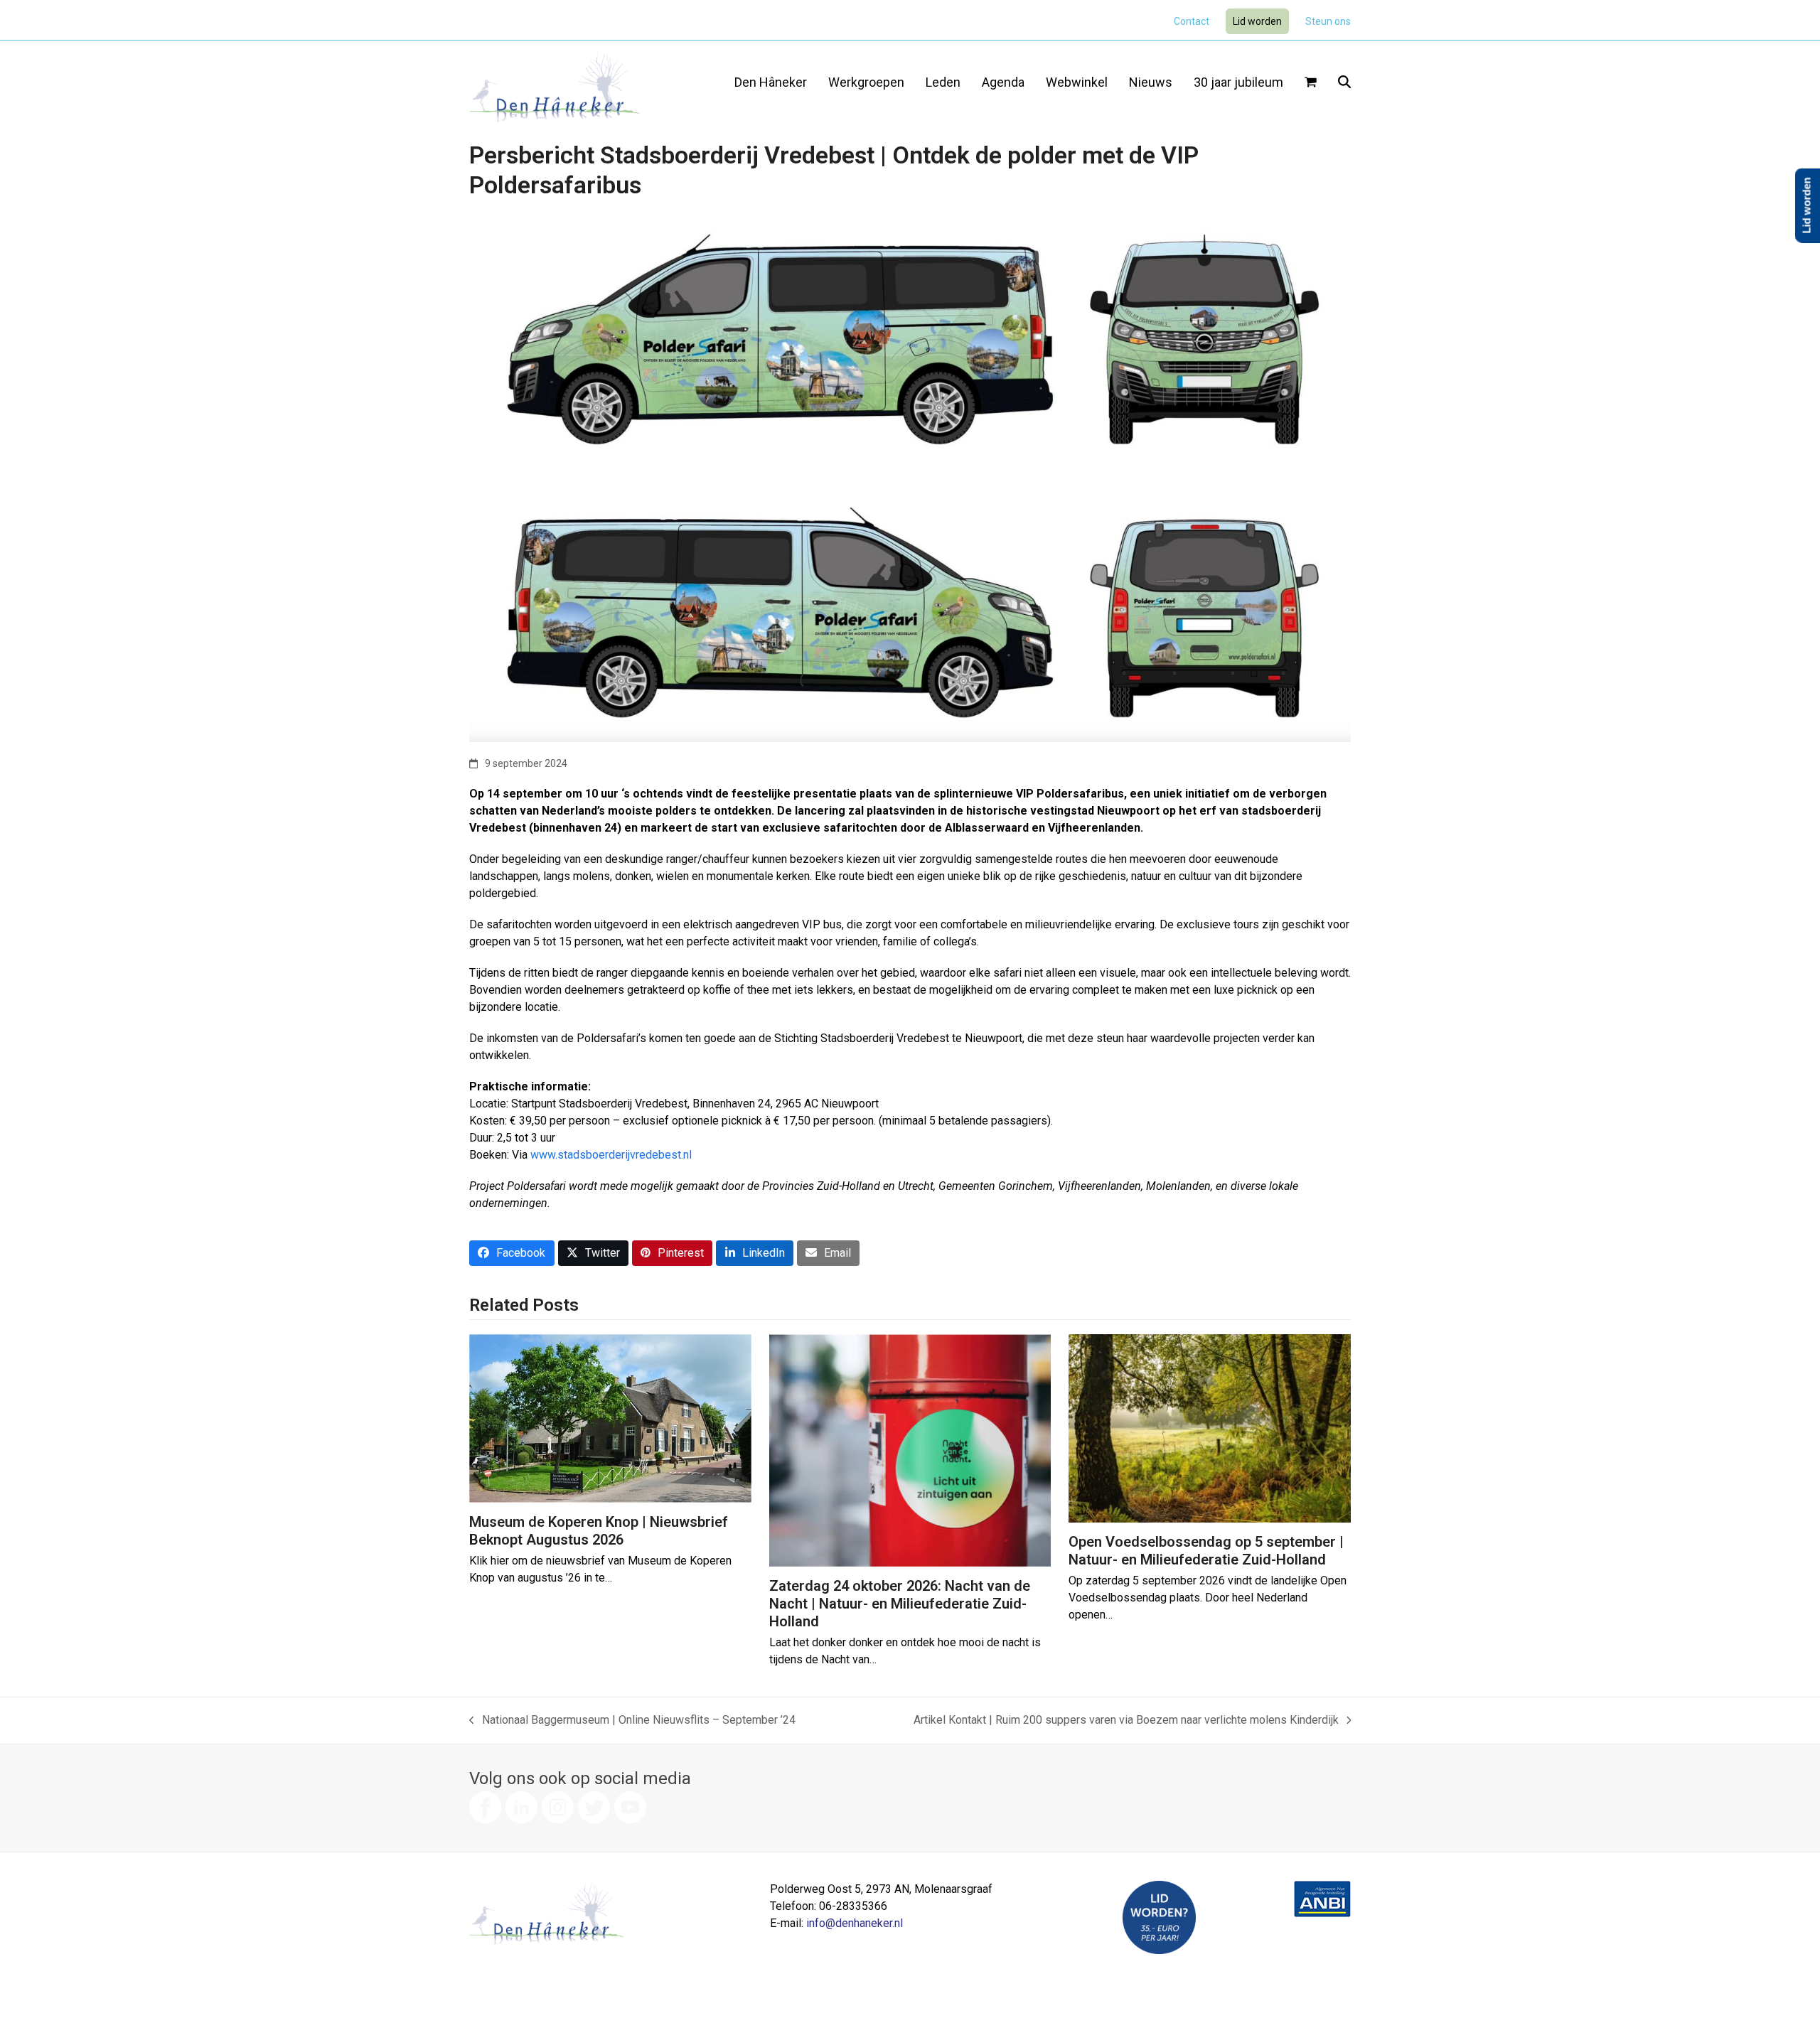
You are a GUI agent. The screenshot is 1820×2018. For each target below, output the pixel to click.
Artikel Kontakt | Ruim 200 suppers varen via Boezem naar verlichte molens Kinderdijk (1126, 1721)
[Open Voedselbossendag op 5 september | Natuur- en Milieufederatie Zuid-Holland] (1210, 1428)
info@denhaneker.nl (855, 1923)
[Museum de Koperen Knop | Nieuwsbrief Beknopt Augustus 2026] (610, 1418)
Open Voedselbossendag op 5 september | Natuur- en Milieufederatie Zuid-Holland (1206, 1551)
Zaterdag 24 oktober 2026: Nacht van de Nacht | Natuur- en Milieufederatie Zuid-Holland (900, 1604)
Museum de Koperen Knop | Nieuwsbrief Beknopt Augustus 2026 (599, 1531)
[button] (1311, 83)
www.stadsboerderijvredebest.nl (611, 1155)
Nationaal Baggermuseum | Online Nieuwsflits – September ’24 (632, 1721)
